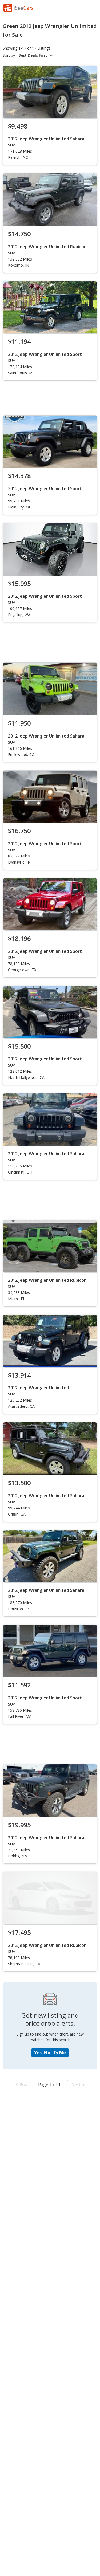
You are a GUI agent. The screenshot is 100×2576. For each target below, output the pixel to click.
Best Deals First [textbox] (33, 55)
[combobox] (36, 55)
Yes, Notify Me (50, 2053)
